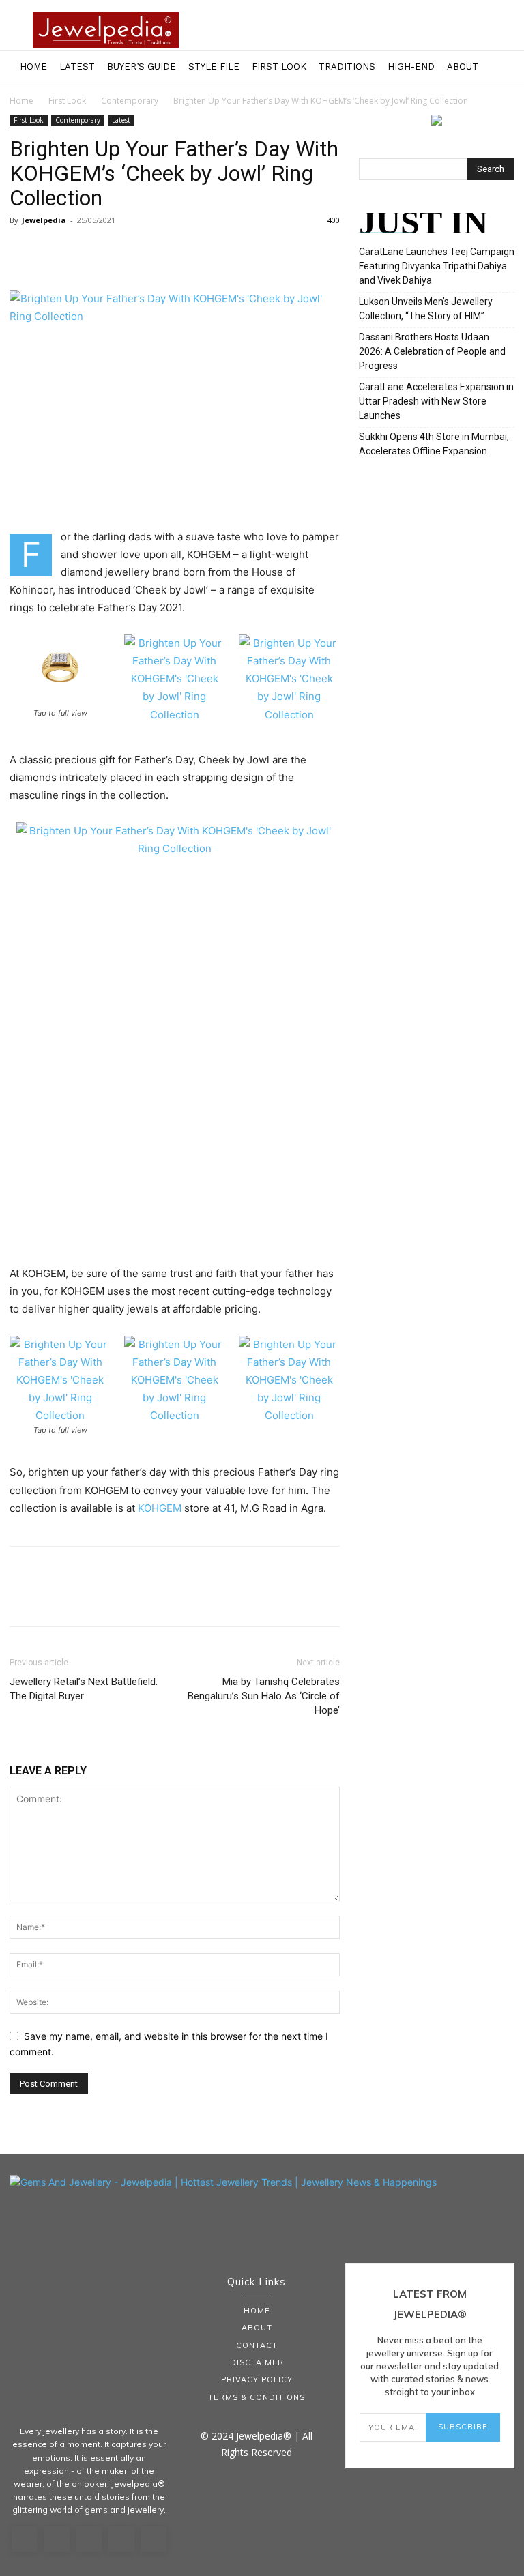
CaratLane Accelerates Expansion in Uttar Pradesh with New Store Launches (436, 401)
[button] (508, 67)
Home (33, 67)
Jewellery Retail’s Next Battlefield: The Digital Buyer (84, 1689)
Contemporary (130, 101)
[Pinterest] (86, 251)
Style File (214, 67)
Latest (77, 67)
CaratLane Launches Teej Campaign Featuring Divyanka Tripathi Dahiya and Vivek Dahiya (437, 266)
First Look (279, 67)
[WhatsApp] (117, 251)
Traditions (347, 67)
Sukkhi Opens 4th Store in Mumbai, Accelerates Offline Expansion (434, 444)
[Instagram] (57, 2539)
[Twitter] (55, 251)
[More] (149, 251)
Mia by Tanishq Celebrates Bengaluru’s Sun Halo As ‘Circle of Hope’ (264, 1696)
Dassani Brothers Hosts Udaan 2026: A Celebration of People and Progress (432, 351)
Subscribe (463, 2427)
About (463, 67)
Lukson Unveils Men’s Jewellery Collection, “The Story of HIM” (426, 309)
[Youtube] (154, 2539)
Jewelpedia (44, 220)
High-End (411, 67)
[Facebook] (23, 251)
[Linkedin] (89, 2539)
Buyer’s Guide (142, 67)
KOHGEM (160, 1508)
